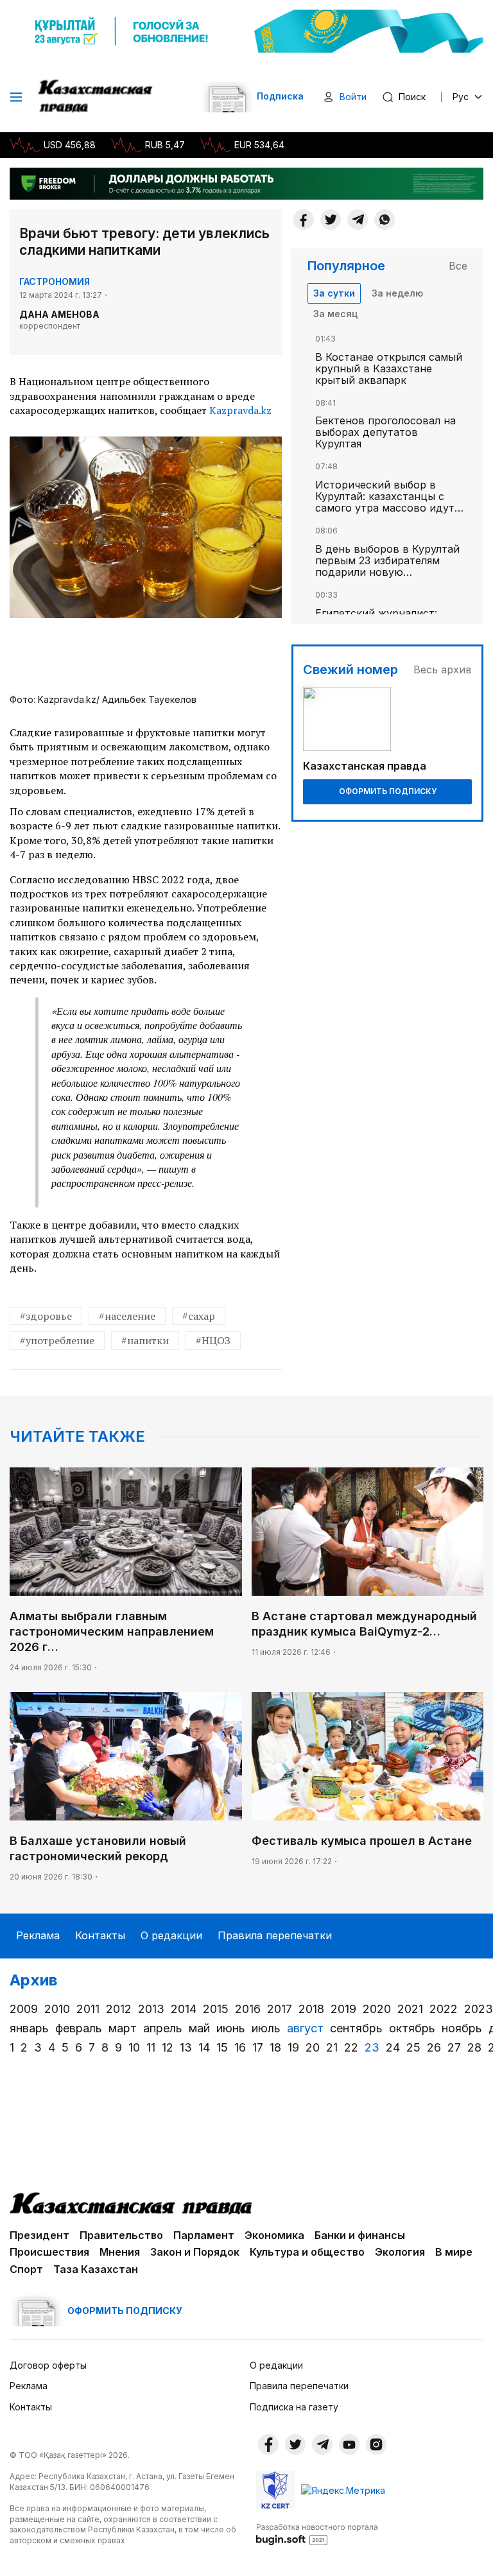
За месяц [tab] (335, 314)
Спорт (26, 2269)
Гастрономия (55, 281)
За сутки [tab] (334, 293)
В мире (454, 2252)
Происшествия (49, 2252)
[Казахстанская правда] (97, 97)
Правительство (121, 2235)
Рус (461, 97)
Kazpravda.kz (240, 410)
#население (127, 1316)
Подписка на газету (294, 2407)
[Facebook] (304, 220)
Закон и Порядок (195, 2252)
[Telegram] (358, 220)
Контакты (100, 1935)
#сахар (199, 1316)
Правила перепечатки (275, 1935)
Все (458, 266)
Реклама (38, 1935)
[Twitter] (331, 220)
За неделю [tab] (397, 293)
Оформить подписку (388, 791)
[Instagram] (376, 2444)
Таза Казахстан (96, 2269)
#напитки (145, 1340)
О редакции (171, 1935)
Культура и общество (307, 2252)
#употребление (57, 1340)
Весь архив (443, 670)
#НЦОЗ (213, 1340)
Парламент (204, 2235)
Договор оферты (48, 2365)
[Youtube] (349, 2444)
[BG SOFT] (317, 2534)
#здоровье (46, 1316)
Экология (400, 2252)
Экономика (274, 2235)
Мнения (120, 2252)
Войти (353, 97)
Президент (39, 2235)
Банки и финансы (360, 2235)
